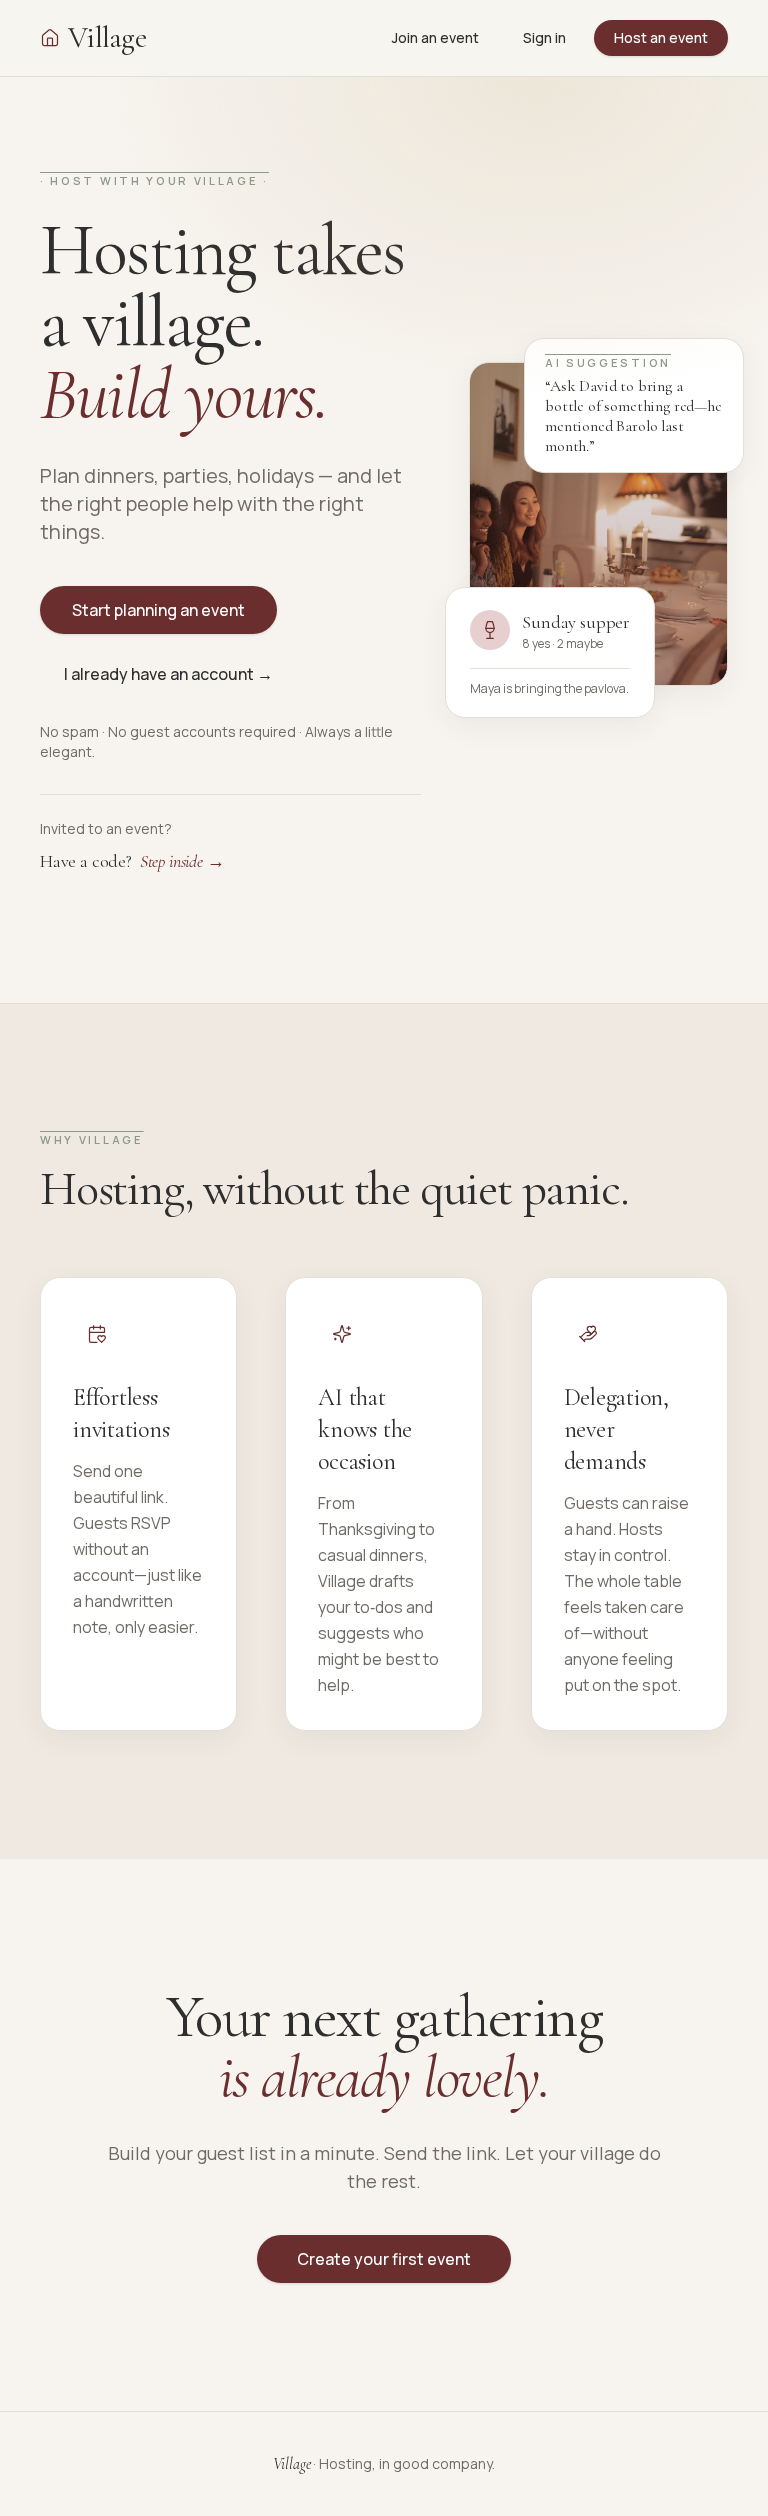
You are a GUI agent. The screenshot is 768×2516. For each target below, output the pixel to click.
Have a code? (132, 861)
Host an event (661, 37)
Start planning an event (158, 610)
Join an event (435, 37)
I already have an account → (168, 674)
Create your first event (384, 2259)
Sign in (544, 37)
